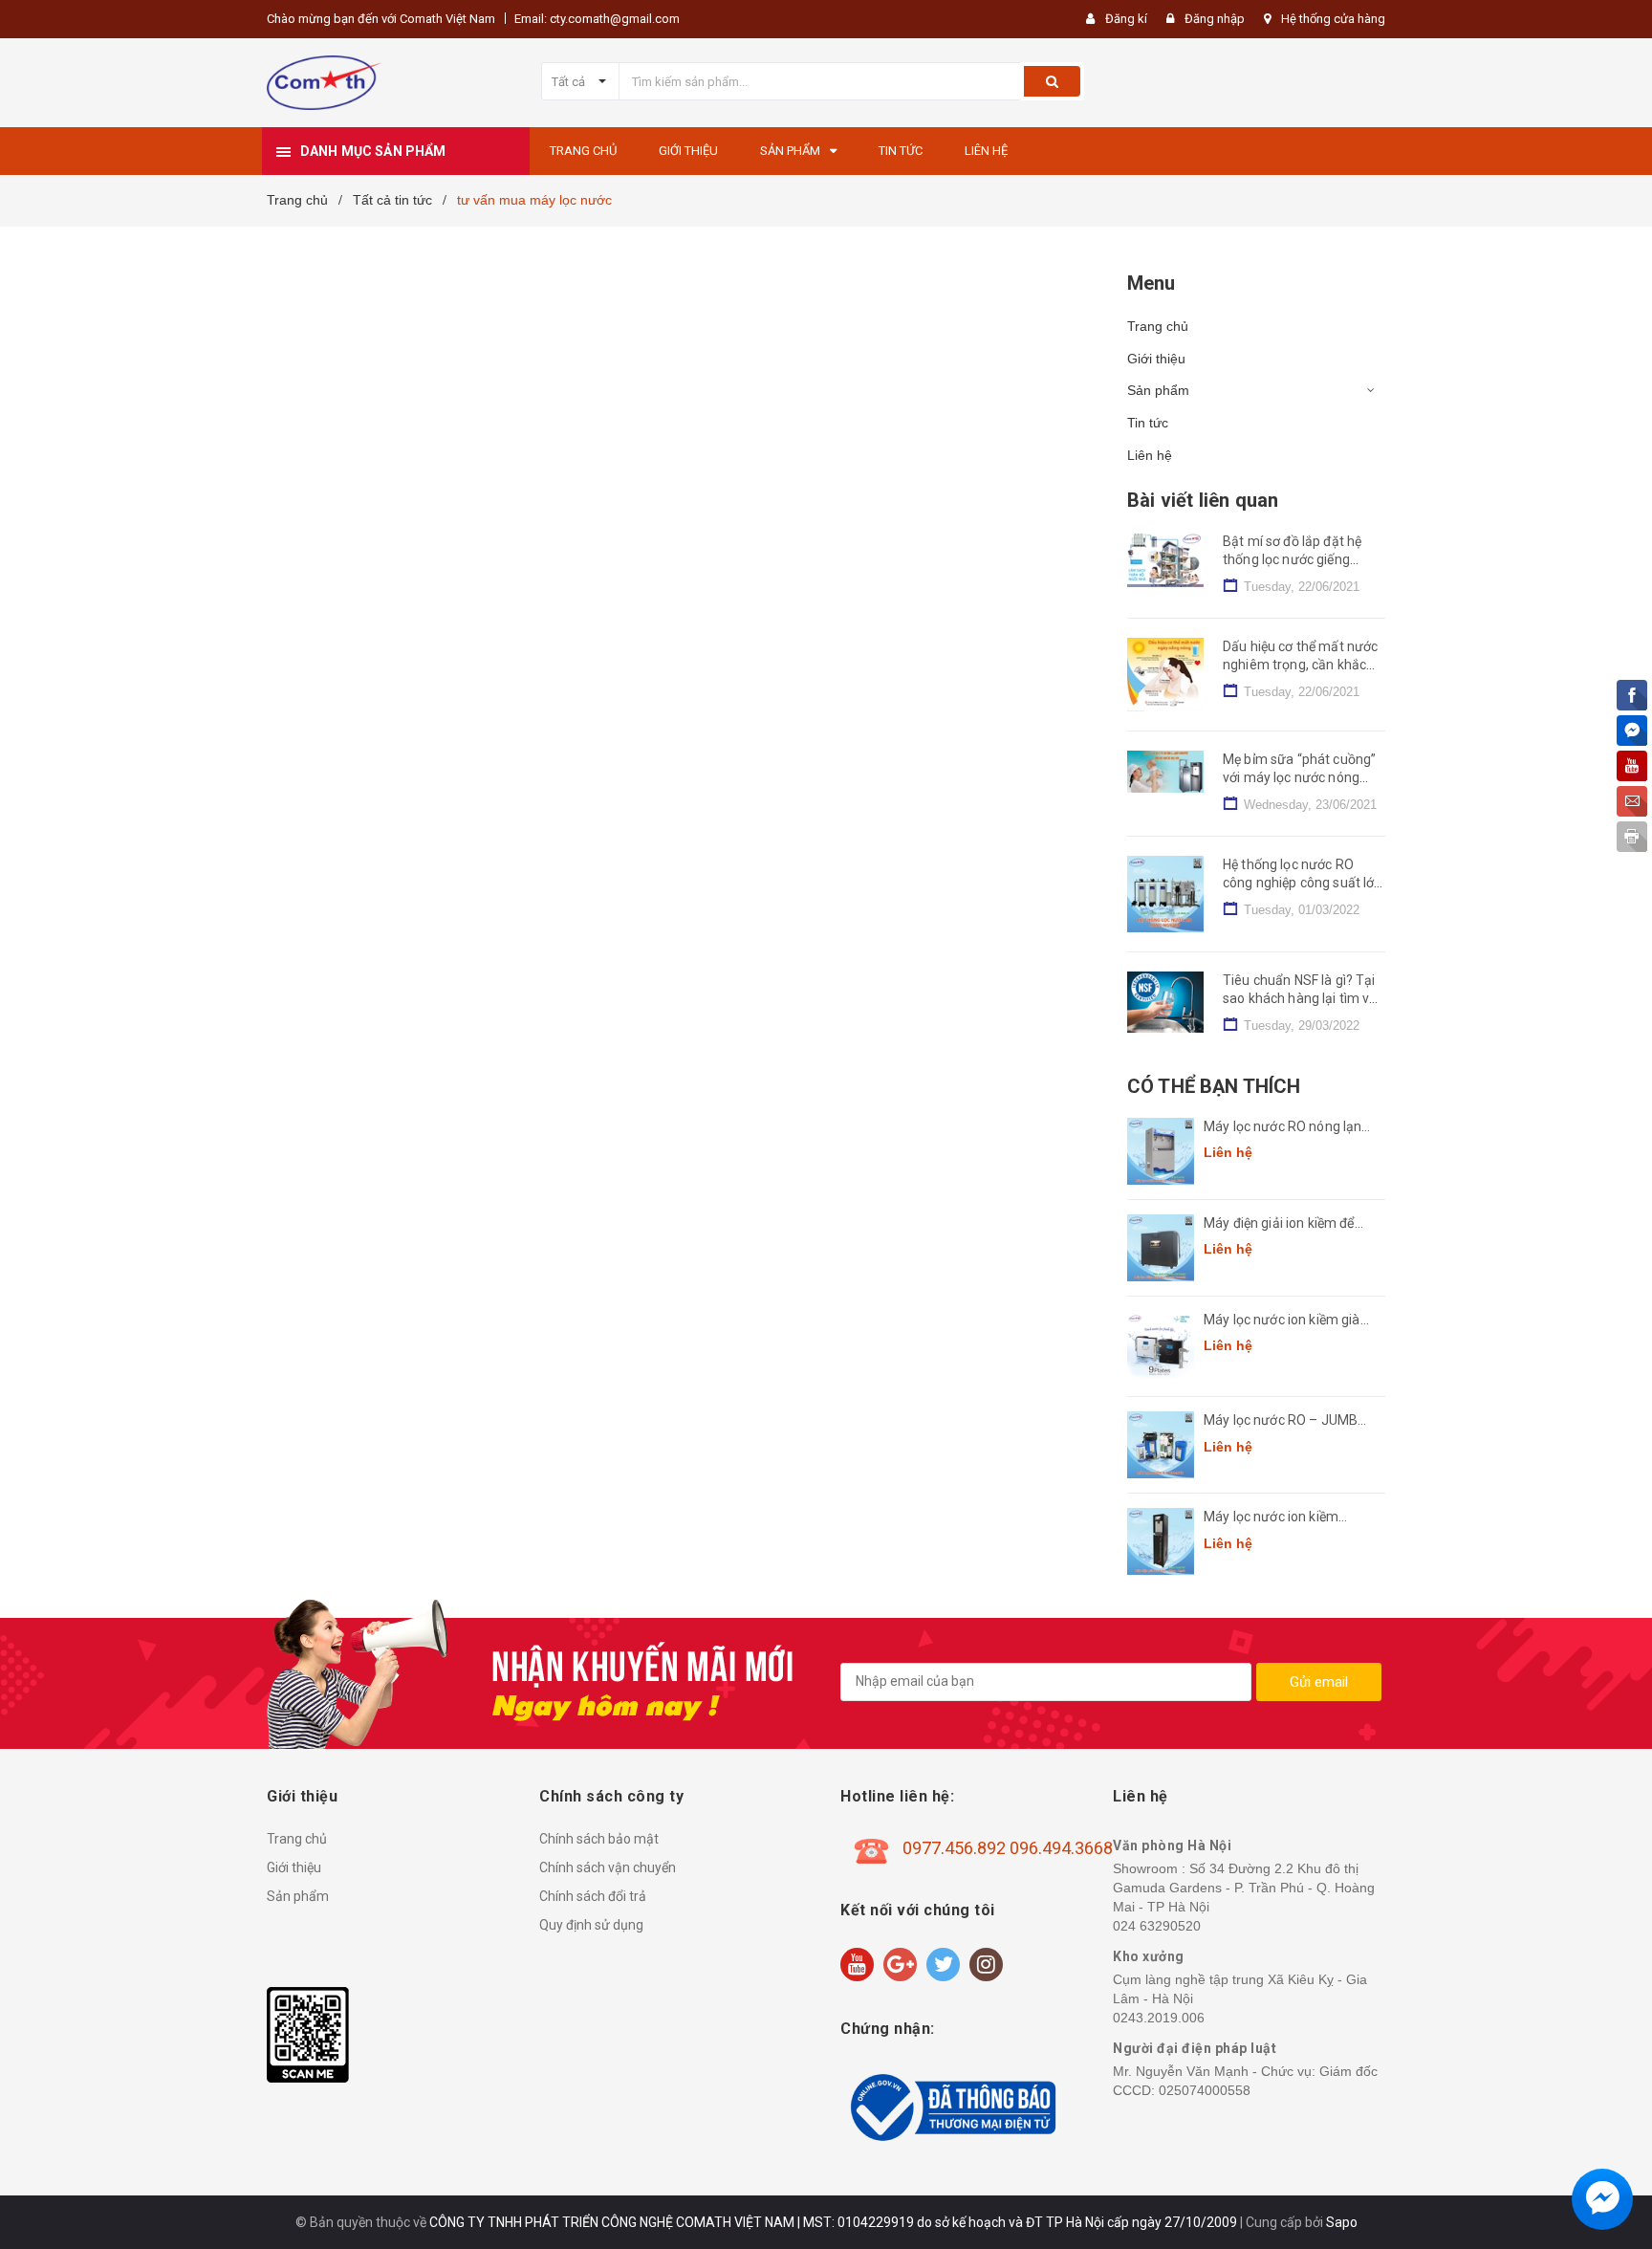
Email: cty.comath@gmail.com (597, 19)
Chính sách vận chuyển (608, 1867)
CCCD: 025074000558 (1182, 2090)
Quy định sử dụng (591, 1925)
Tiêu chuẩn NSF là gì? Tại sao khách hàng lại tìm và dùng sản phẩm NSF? (1300, 999)
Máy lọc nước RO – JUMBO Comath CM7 (1285, 1421)
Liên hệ (1150, 455)
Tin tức (1148, 423)
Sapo (1342, 2222)
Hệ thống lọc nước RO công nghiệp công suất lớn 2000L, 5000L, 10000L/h (1303, 883)
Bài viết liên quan (1203, 500)
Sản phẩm (1158, 390)
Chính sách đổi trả (593, 1896)
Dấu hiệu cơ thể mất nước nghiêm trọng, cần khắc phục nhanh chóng (1300, 665)
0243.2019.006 (1159, 2018)
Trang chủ (1158, 326)
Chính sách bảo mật (599, 1839)
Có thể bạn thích (1214, 1086)
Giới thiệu (1156, 359)
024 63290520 (1157, 1926)
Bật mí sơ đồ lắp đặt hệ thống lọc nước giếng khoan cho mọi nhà (1292, 560)
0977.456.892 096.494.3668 (1008, 1848)
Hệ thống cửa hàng (1333, 19)
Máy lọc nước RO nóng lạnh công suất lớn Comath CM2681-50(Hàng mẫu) (1287, 1128)
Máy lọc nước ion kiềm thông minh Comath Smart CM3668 (1286, 1518)
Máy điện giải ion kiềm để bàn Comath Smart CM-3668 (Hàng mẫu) (1279, 1224)
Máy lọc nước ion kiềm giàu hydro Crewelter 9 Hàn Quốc (1290, 1321)
